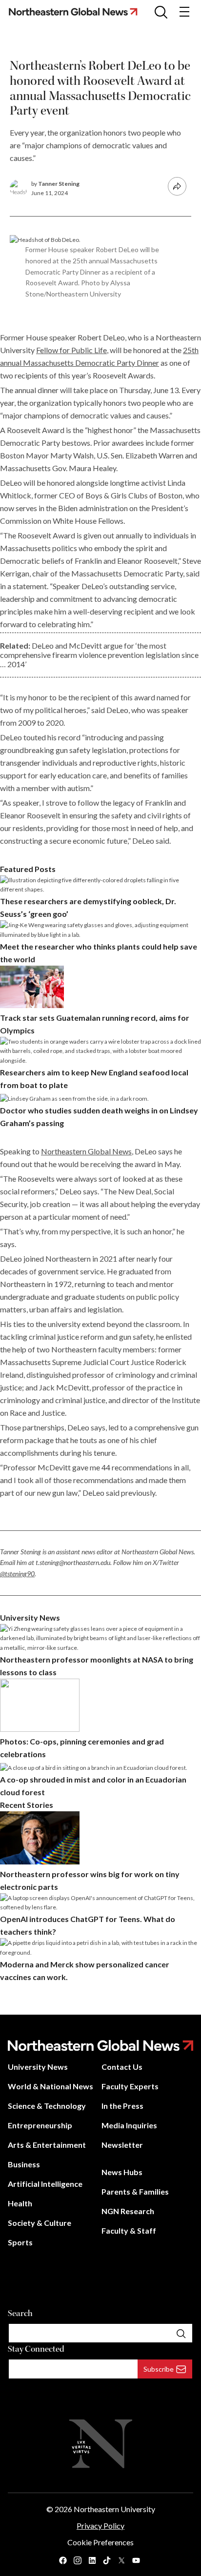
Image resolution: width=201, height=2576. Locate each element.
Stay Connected (36, 2349)
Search (20, 2313)
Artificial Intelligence (45, 2184)
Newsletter (122, 2145)
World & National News (50, 2086)
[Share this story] (177, 186)
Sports (20, 2242)
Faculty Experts (130, 2086)
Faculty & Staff (129, 2230)
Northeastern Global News (86, 1151)
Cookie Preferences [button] (100, 2542)
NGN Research (128, 2211)
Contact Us (122, 2067)
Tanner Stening (59, 184)
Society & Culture (40, 2223)
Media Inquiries (129, 2125)
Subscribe (159, 2369)
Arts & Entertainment (47, 2145)
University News (38, 2067)
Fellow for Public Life (71, 350)
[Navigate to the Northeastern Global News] (77, 11)
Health (20, 2203)
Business (24, 2164)
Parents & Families (135, 2191)
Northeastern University (114, 2509)
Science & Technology (47, 2106)
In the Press (122, 2106)
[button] (161, 12)
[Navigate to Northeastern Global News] (100, 2046)
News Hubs (122, 2172)
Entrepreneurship (40, 2125)
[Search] (181, 2333)
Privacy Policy (100, 2526)
